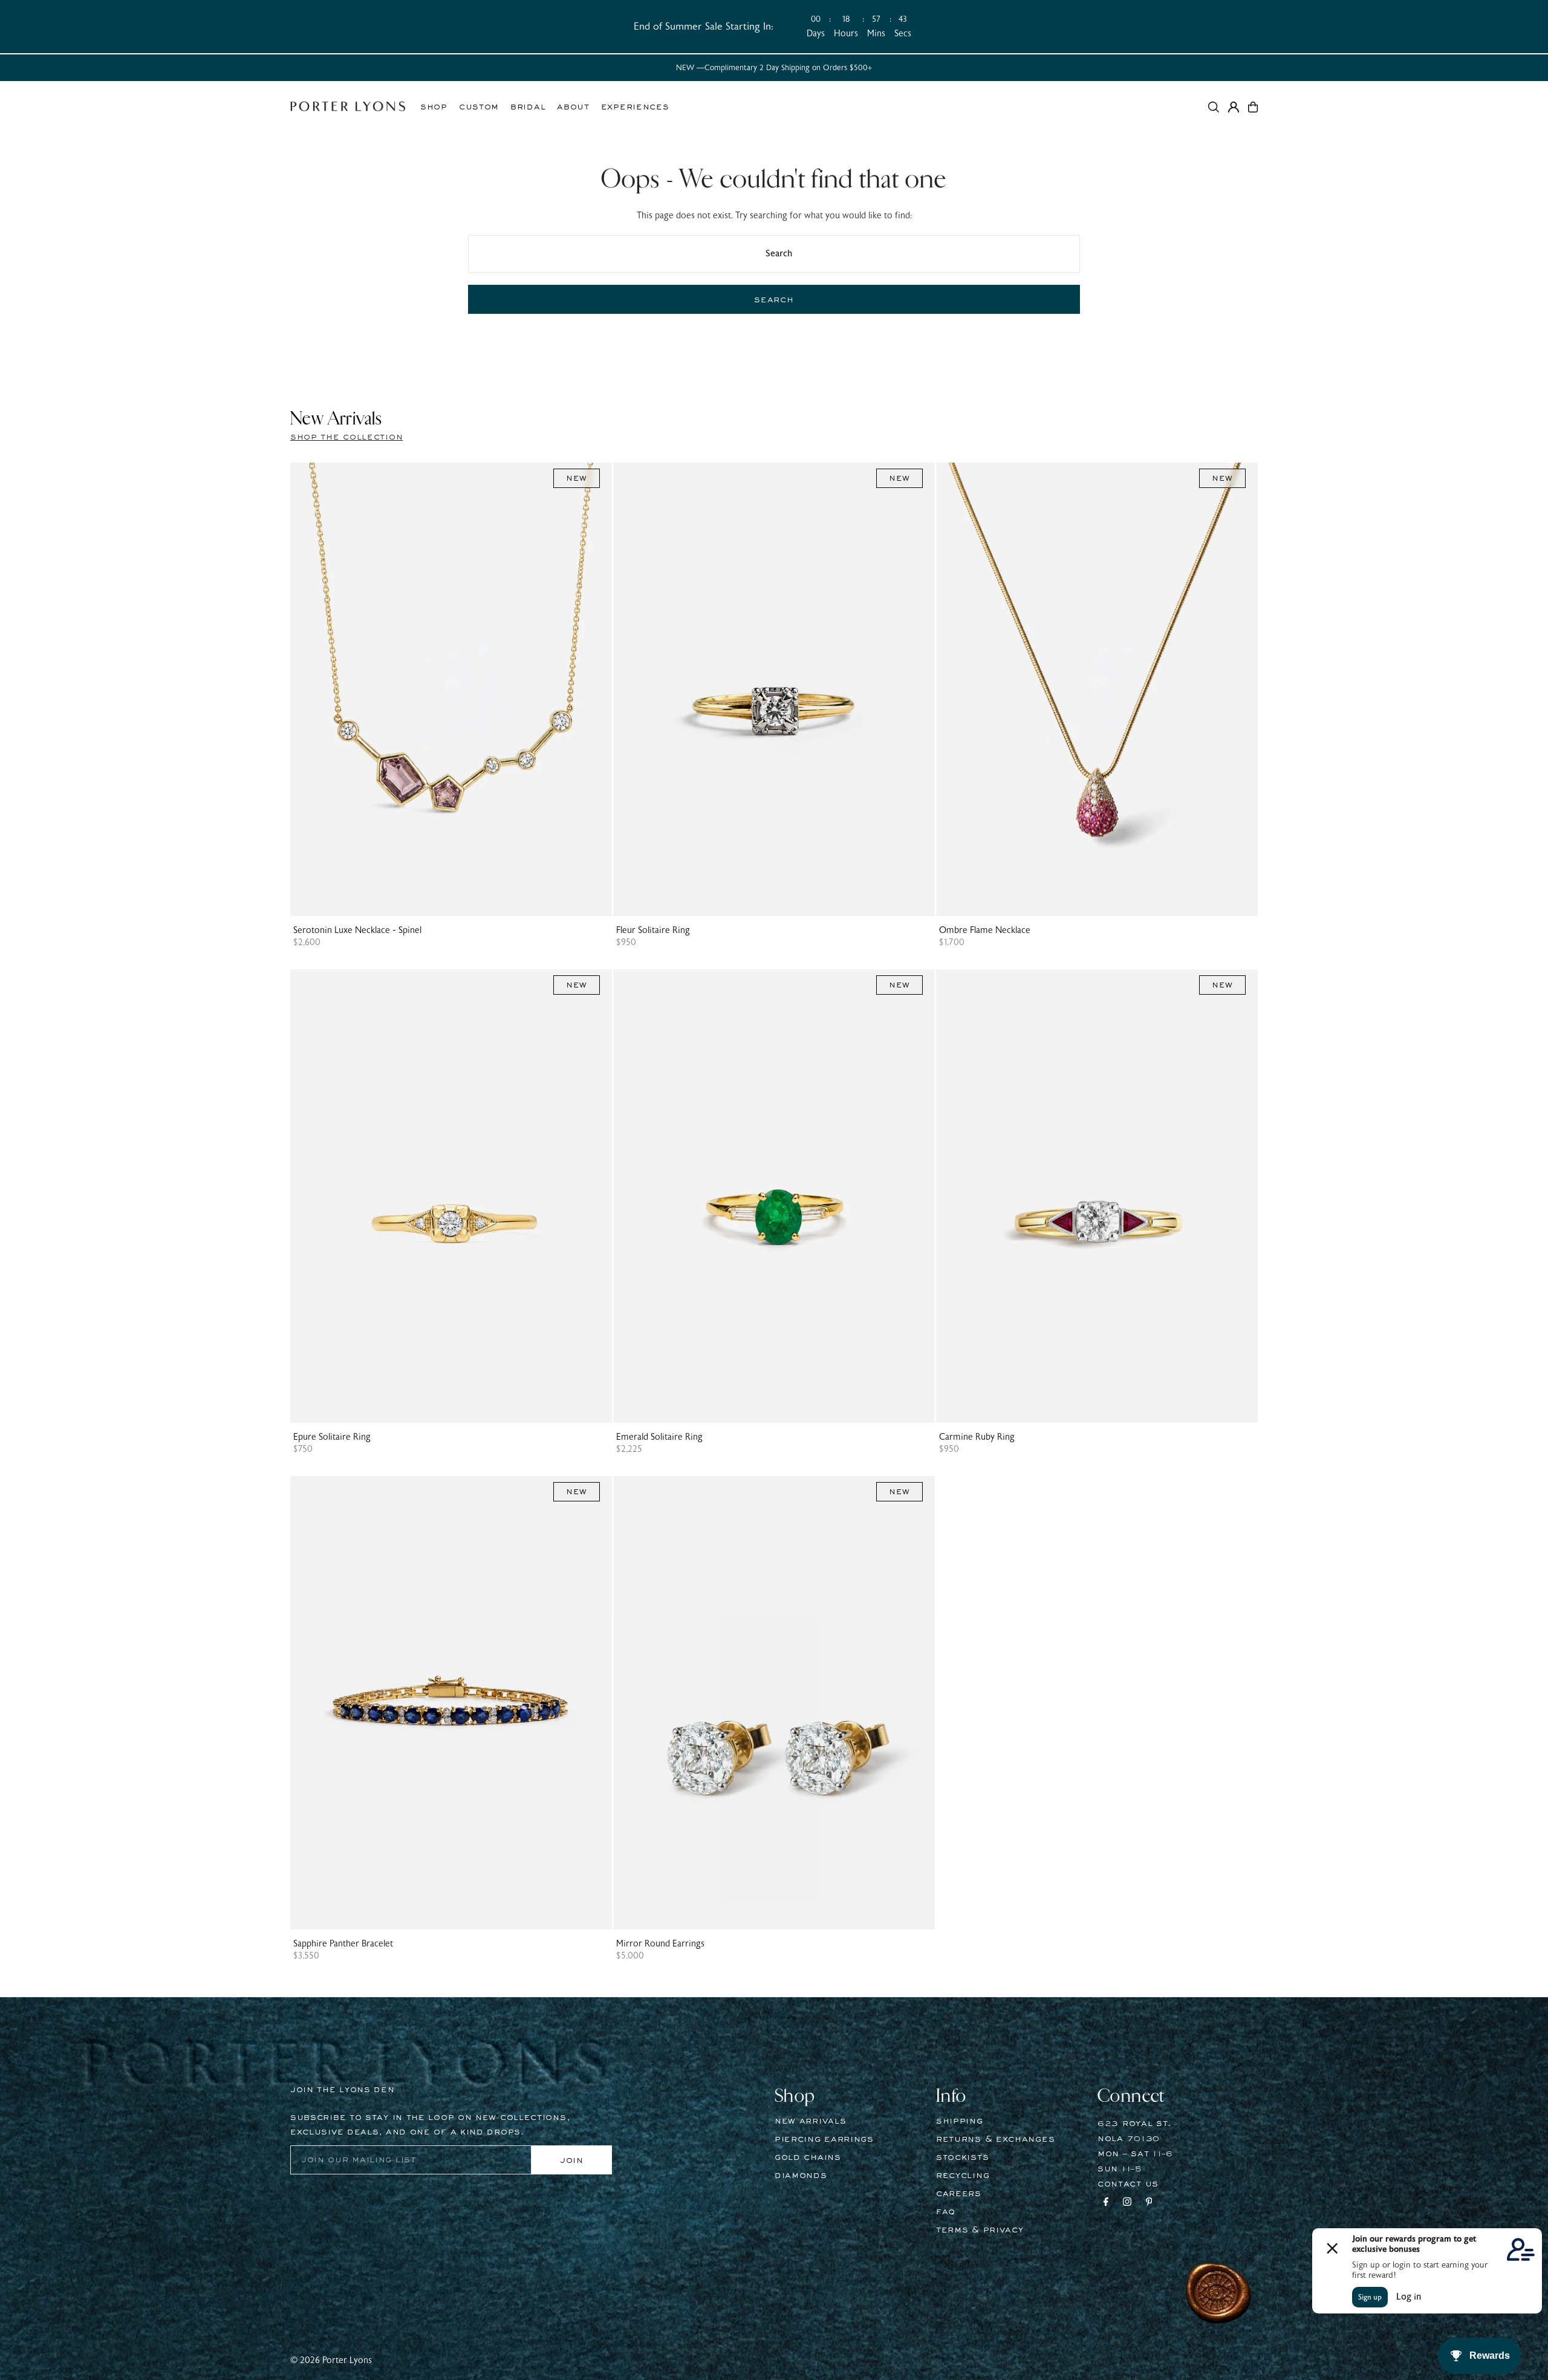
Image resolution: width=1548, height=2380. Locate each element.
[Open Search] (1214, 107)
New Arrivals (810, 2121)
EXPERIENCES (635, 107)
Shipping (960, 2121)
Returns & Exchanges (995, 2139)
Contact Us (1128, 2184)
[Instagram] (1127, 2203)
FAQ (946, 2212)
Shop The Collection (346, 437)
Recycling (963, 2176)
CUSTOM (479, 107)
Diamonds (801, 2176)
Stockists (962, 2157)
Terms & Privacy (980, 2230)
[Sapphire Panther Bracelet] (451, 1703)
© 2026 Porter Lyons (331, 2360)
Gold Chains (808, 2157)
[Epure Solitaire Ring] (451, 1196)
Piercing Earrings (824, 2139)
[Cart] (1253, 107)
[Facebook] (1106, 2203)
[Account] (1234, 107)
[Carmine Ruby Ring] (1097, 1196)
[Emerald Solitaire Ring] (774, 1196)
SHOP (434, 107)
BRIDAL (528, 107)
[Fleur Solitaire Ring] (774, 689)
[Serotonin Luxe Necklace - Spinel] (451, 689)
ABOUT (573, 107)
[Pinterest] (1149, 2203)
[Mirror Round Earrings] (774, 1703)
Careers (959, 2194)
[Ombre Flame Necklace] (1097, 689)
